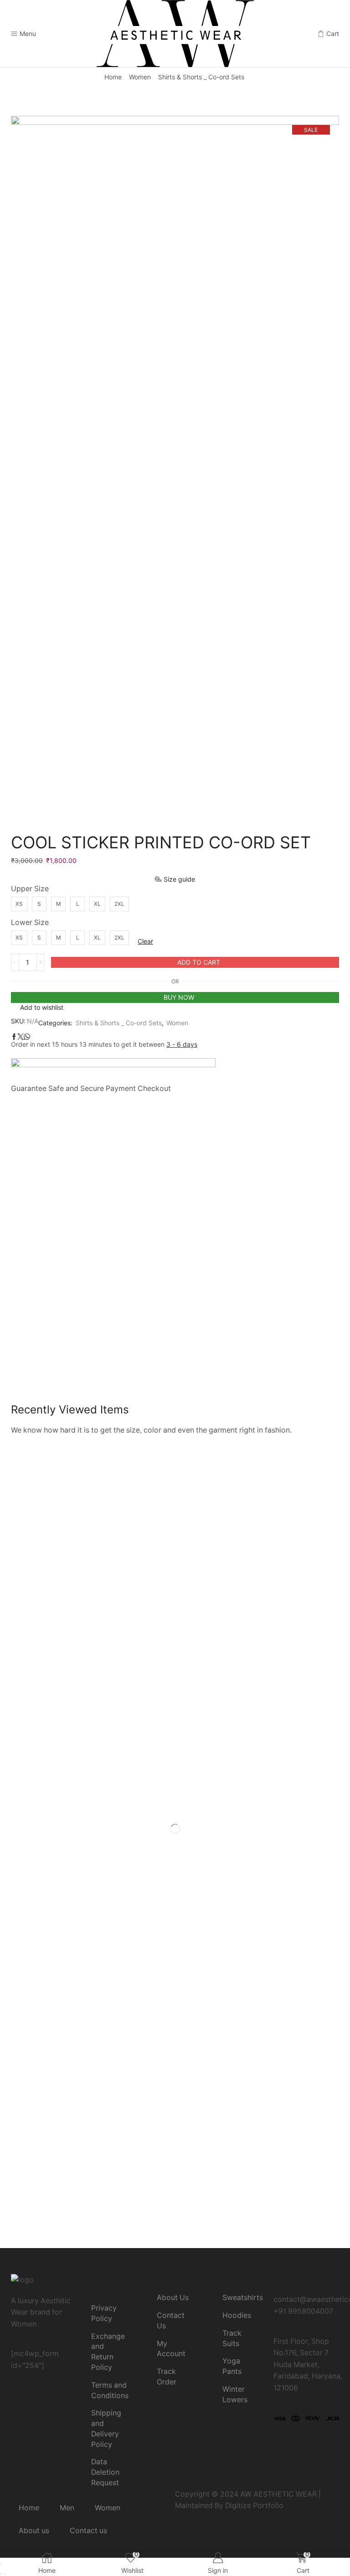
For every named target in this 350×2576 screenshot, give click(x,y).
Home (113, 77)
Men (67, 2508)
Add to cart (199, 962)
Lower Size (30, 922)
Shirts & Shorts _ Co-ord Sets (201, 77)
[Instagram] (28, 2385)
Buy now (179, 997)
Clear (145, 941)
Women (140, 77)
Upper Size (30, 889)
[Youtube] (44, 2385)
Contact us (88, 2531)
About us (34, 2531)
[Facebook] (13, 2385)
